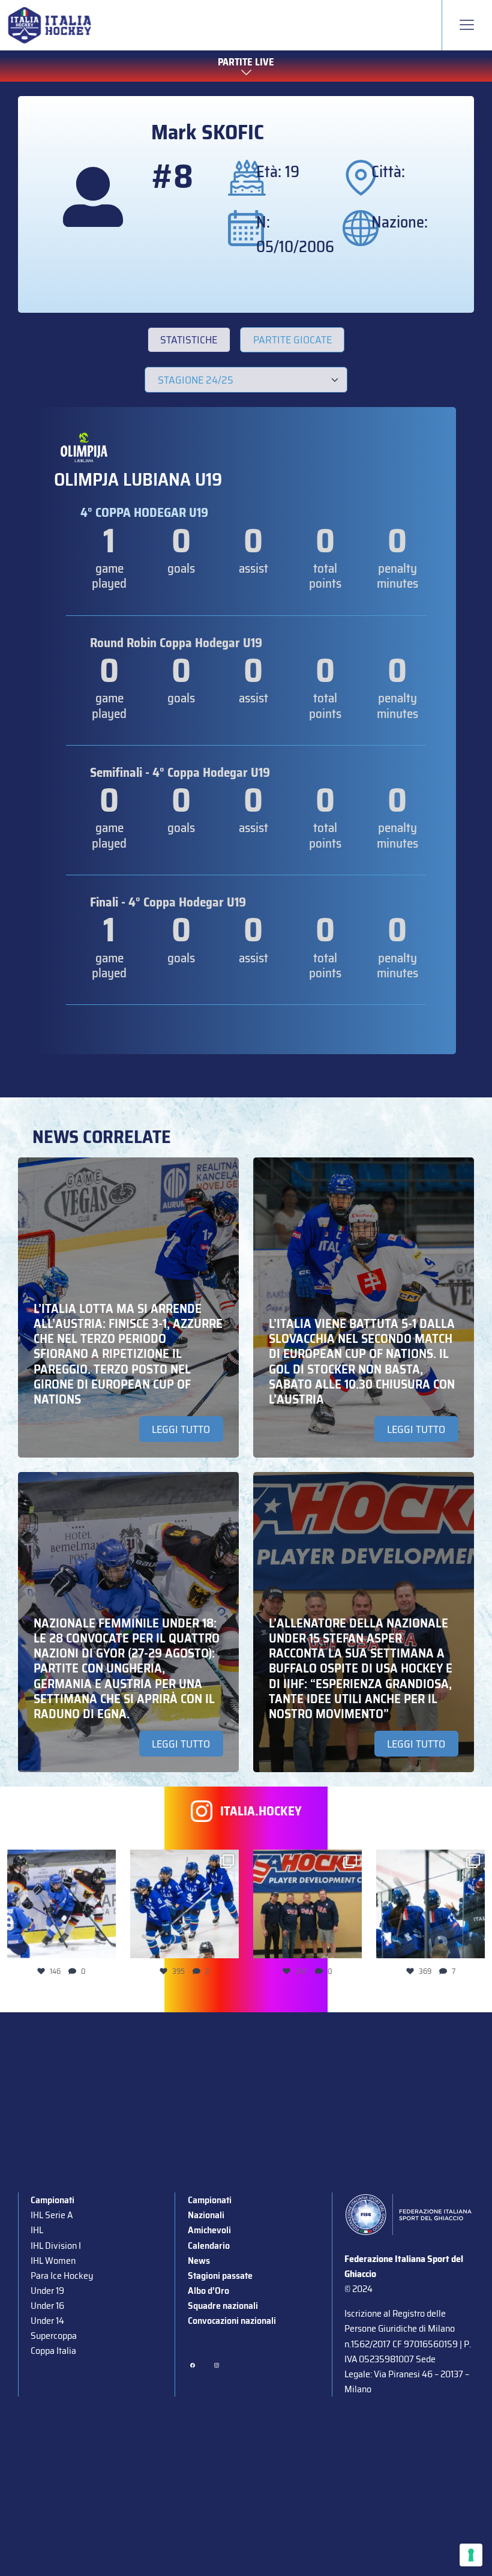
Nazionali (206, 2215)
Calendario (209, 2246)
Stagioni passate (220, 2276)
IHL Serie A (52, 2215)
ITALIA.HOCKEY (261, 1811)
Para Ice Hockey (62, 2276)
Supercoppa (54, 2336)
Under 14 (47, 2321)
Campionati (52, 2200)
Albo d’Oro (208, 2291)
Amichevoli (209, 2230)
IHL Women (53, 2261)
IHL (37, 2230)
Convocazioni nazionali (232, 2321)
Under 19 (47, 2291)
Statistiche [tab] (189, 340)
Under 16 (47, 2306)
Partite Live (246, 62)
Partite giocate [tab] (292, 340)
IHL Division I (56, 2246)
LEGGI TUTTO (181, 1429)
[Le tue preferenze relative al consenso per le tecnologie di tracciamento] (471, 2555)
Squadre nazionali (223, 2306)
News (199, 2261)
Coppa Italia (53, 2351)
